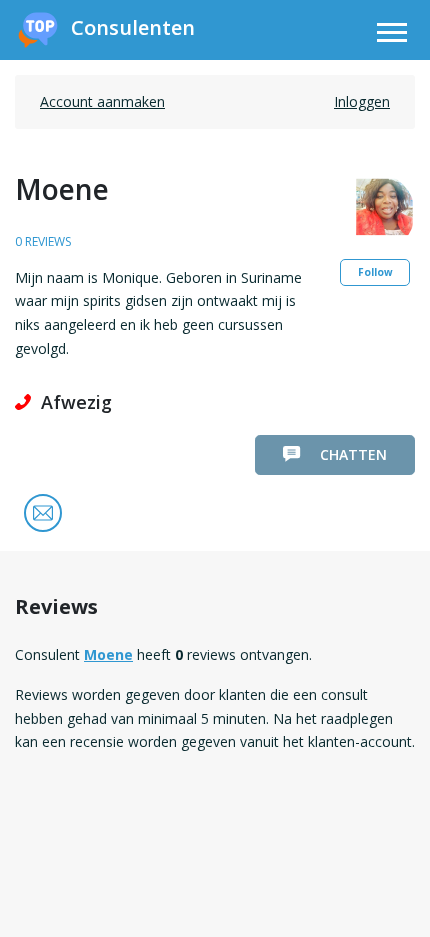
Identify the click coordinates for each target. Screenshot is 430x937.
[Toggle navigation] (392, 35)
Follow (375, 272)
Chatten (353, 454)
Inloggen (362, 101)
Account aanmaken (102, 101)
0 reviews (43, 241)
